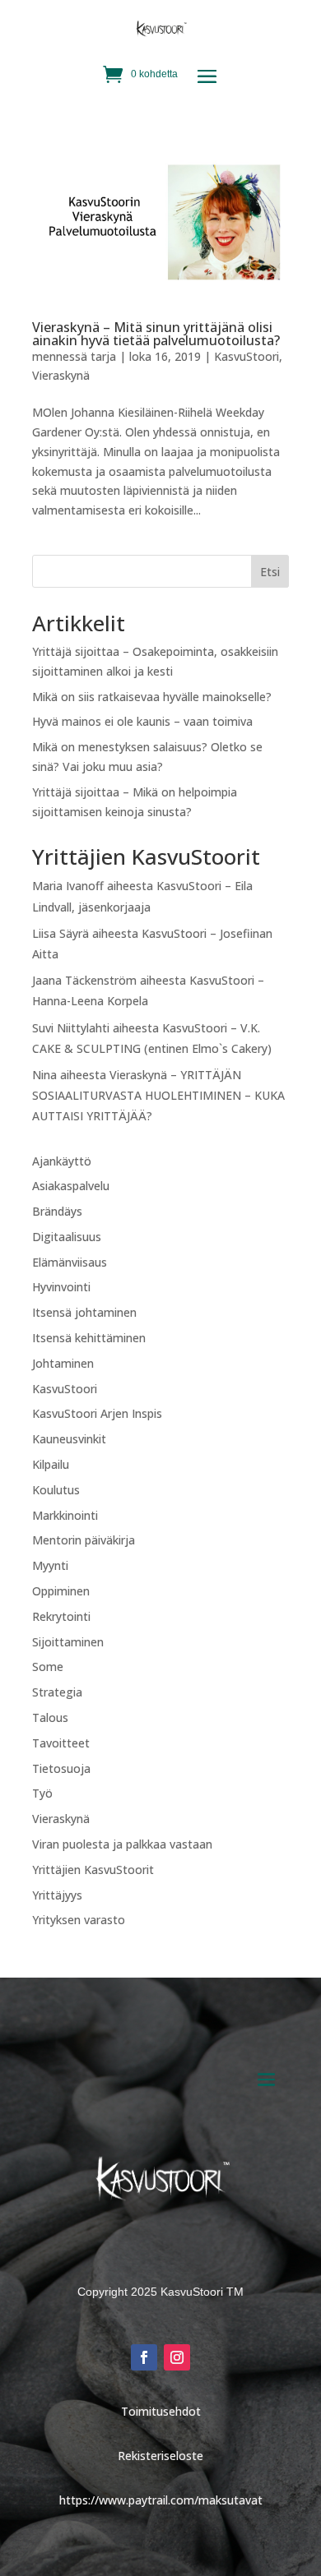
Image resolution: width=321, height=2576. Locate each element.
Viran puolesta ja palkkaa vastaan (122, 1844)
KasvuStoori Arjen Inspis (97, 1413)
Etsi (270, 572)
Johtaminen (63, 1363)
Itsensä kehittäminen (89, 1338)
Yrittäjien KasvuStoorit (93, 1870)
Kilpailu (51, 1464)
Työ (42, 1793)
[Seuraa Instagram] (177, 2357)
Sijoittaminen (68, 1642)
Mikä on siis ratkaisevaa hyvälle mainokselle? (152, 697)
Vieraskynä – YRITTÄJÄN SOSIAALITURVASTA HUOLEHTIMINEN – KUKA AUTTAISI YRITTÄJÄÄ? (158, 1095)
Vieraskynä (61, 375)
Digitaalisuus (67, 1237)
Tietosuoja (61, 1768)
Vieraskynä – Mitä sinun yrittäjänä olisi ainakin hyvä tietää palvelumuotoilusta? (156, 334)
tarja (103, 356)
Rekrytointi (61, 1616)
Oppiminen (61, 1591)
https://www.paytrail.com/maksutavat (161, 2500)
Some (48, 1667)
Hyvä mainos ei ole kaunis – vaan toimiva (142, 721)
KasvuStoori (247, 356)
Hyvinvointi (61, 1287)
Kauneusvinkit (69, 1439)
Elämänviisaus (70, 1262)
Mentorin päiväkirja (84, 1540)
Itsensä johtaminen (84, 1312)
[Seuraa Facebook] (144, 2357)
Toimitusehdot (161, 2411)
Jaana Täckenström (84, 980)
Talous (50, 1717)
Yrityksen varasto (79, 1920)
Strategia (57, 1692)
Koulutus (56, 1490)
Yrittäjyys (57, 1895)
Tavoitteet (61, 1743)
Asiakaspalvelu (71, 1186)
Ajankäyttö (62, 1161)
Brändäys (57, 1211)
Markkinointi (65, 1515)
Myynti (50, 1565)
